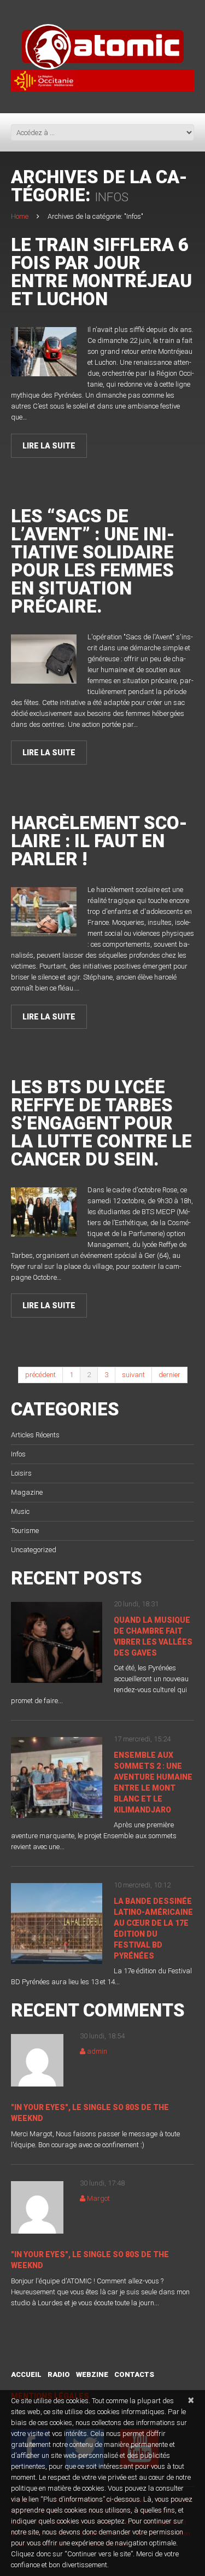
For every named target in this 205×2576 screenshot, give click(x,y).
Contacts (134, 2374)
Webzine (92, 2374)
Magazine (27, 1492)
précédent (40, 1375)
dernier (169, 1375)
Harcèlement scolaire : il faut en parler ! (99, 841)
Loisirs (21, 1473)
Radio (59, 2374)
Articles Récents (35, 1435)
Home (20, 216)
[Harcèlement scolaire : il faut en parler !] (44, 912)
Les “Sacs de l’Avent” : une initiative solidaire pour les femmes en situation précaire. (93, 561)
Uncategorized (34, 1550)
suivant (133, 1375)
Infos (18, 1454)
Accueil (26, 2374)
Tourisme (25, 1531)
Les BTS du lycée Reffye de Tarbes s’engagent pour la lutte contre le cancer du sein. (101, 1123)
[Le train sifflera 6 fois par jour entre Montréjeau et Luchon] (44, 352)
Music (20, 1511)
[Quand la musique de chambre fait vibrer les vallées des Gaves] (57, 1642)
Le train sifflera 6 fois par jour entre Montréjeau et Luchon (101, 272)
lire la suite (49, 446)
